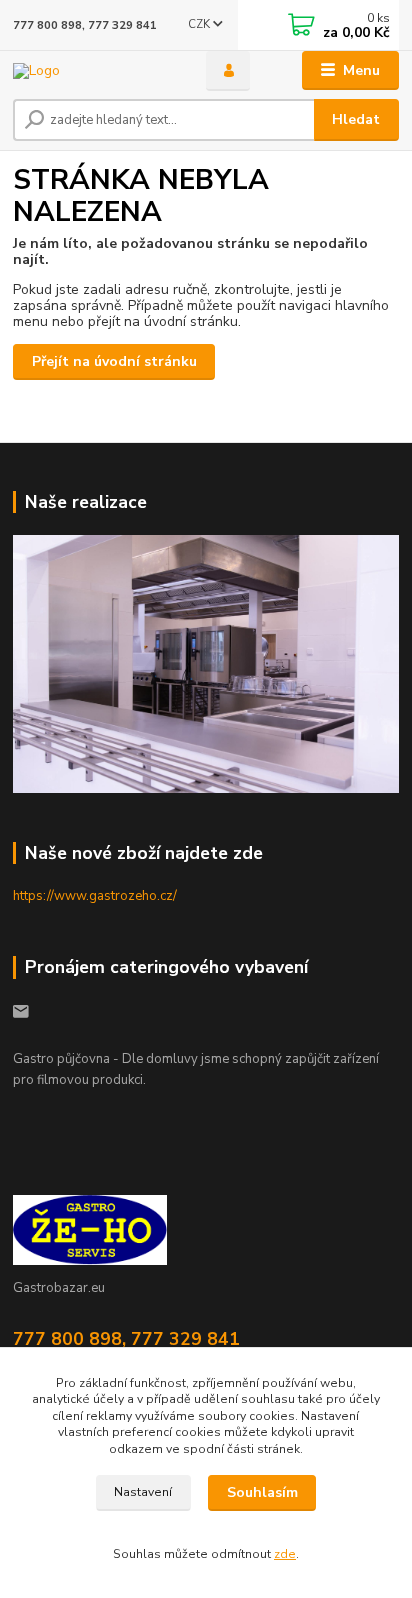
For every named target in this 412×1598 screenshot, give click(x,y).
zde (285, 1554)
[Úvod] (93, 70)
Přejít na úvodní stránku (114, 361)
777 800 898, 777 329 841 (85, 25)
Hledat (356, 119)
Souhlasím (262, 1492)
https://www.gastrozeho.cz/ (95, 896)
